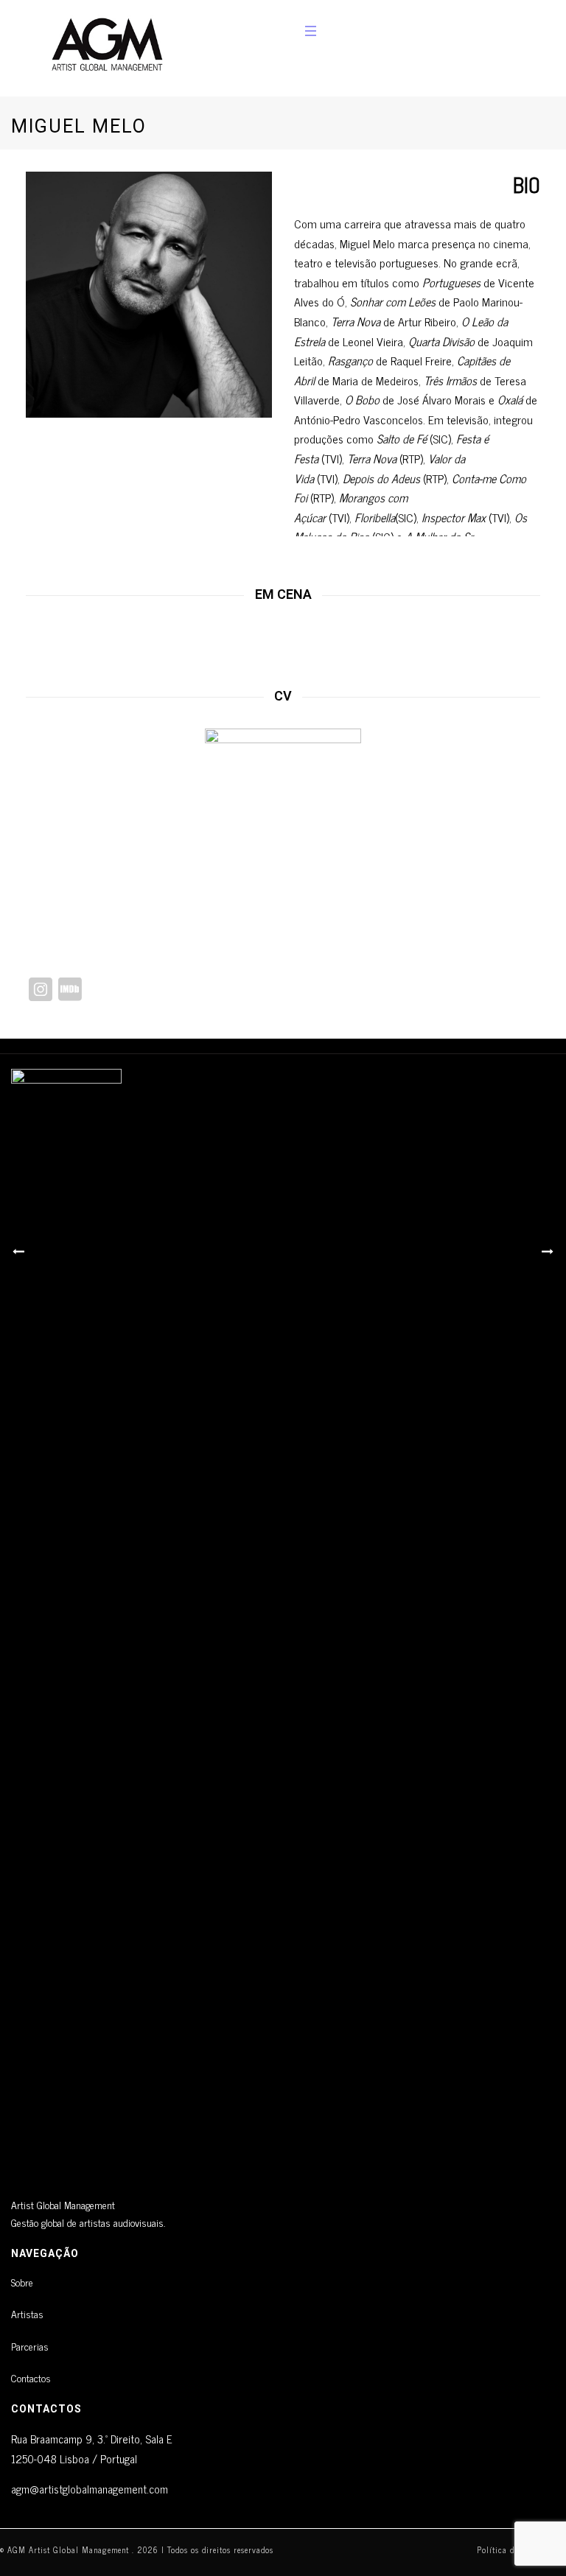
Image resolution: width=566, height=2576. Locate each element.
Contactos (31, 2377)
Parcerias (30, 2346)
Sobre (22, 2282)
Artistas (27, 2313)
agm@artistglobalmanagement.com (90, 2489)
